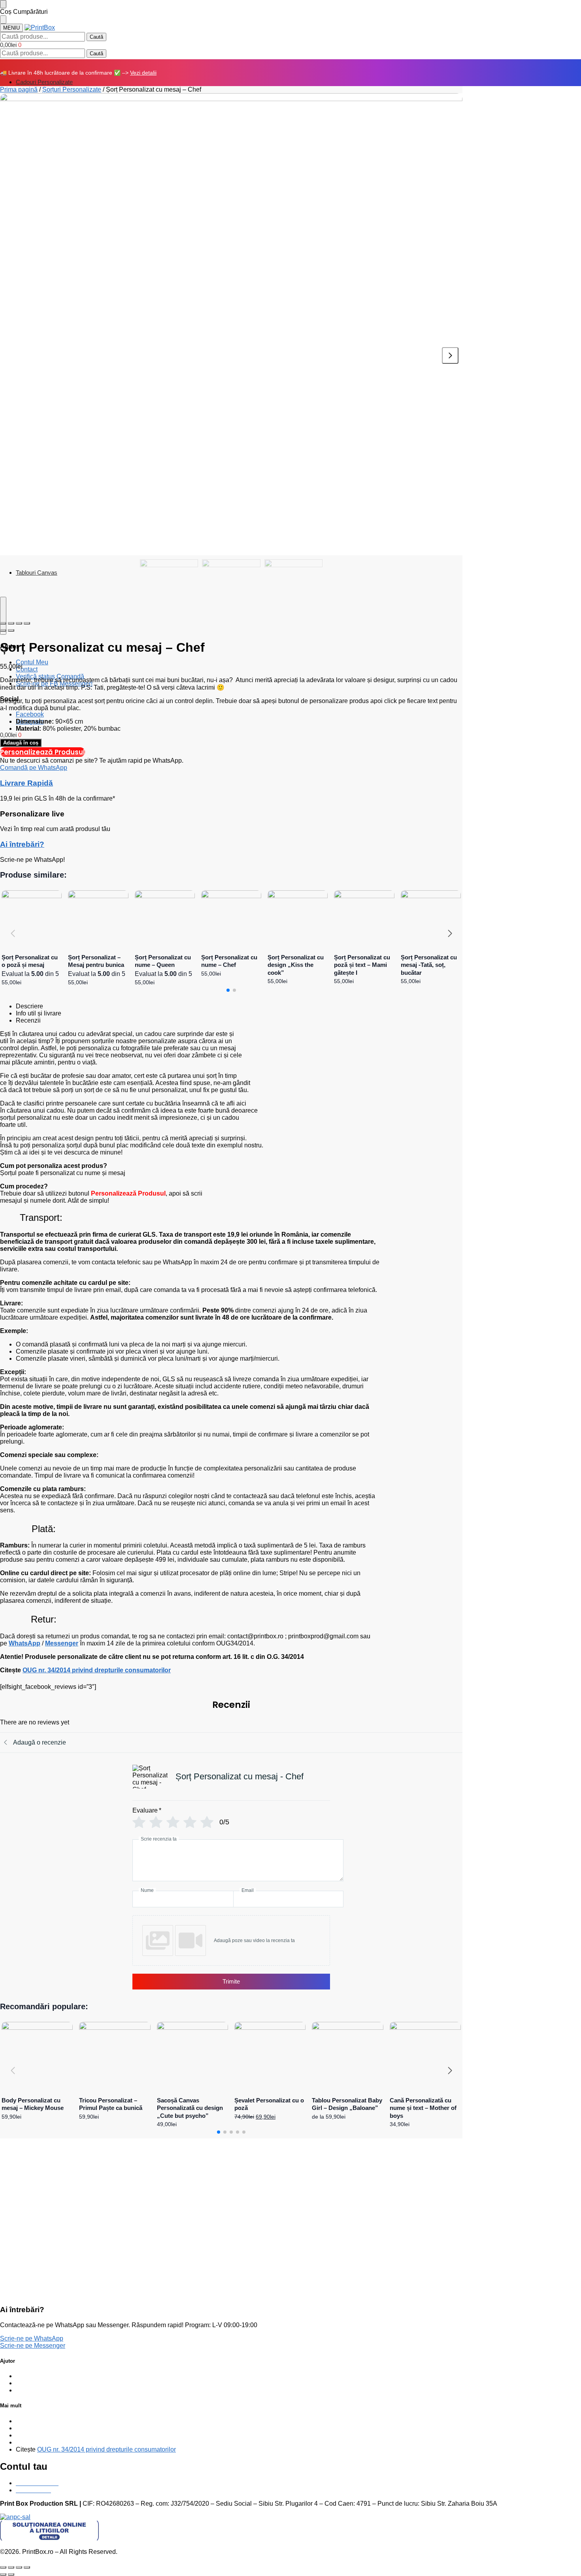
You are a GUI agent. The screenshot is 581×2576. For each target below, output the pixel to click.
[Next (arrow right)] (11, 630)
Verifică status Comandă (50, 676)
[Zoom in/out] (27, 623)
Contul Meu (32, 662)
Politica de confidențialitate (54, 2421)
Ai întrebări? (22, 844)
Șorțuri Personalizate (72, 89)
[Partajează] (11, 2567)
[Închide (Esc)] (3, 2567)
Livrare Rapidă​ (26, 783)
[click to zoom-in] (231, 324)
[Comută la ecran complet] (19, 2567)
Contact (27, 669)
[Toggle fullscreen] (19, 623)
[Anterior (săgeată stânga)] (3, 2574)
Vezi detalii (143, 73)
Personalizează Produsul (42, 752)
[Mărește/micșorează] (27, 2567)
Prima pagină (19, 89)
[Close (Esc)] (3, 623)
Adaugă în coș (21, 743)
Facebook (30, 714)
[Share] (11, 623)
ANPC (25, 2442)
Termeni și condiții (41, 2435)
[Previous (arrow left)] (3, 630)
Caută (96, 37)
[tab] (239, 1006)
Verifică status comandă (49, 2376)
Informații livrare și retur (48, 2390)
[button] (11, 45)
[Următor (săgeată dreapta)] (11, 2574)
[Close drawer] (3, 20)
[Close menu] (3, 4)
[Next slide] (450, 355)
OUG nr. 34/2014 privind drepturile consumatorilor (97, 1670)
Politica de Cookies (43, 2428)
